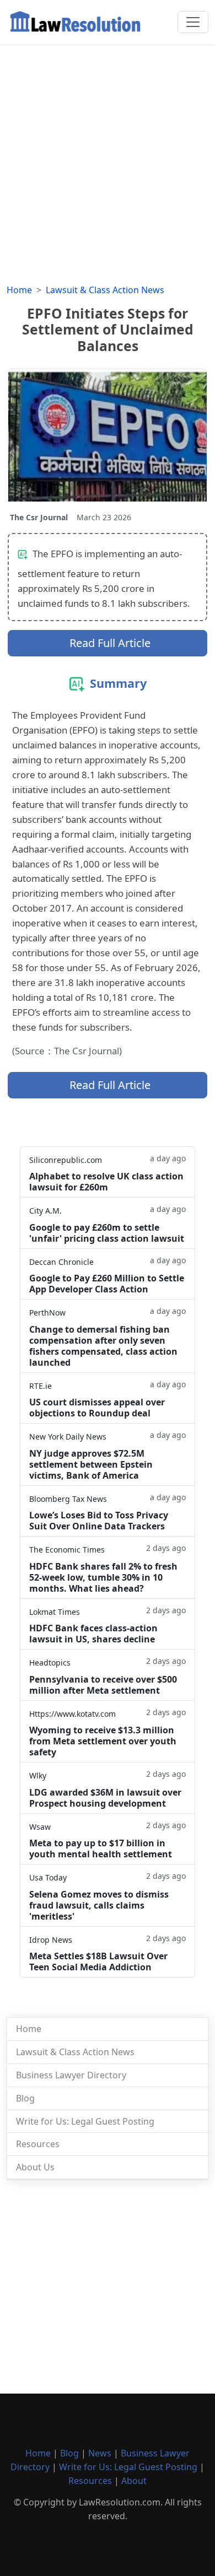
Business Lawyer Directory (71, 2075)
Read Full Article (110, 643)
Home (19, 290)
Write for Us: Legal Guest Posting (85, 2121)
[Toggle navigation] (193, 22)
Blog (25, 2098)
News (100, 2453)
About (134, 2481)
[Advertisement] (108, 157)
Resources (38, 2144)
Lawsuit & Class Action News (105, 290)
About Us (35, 2167)
